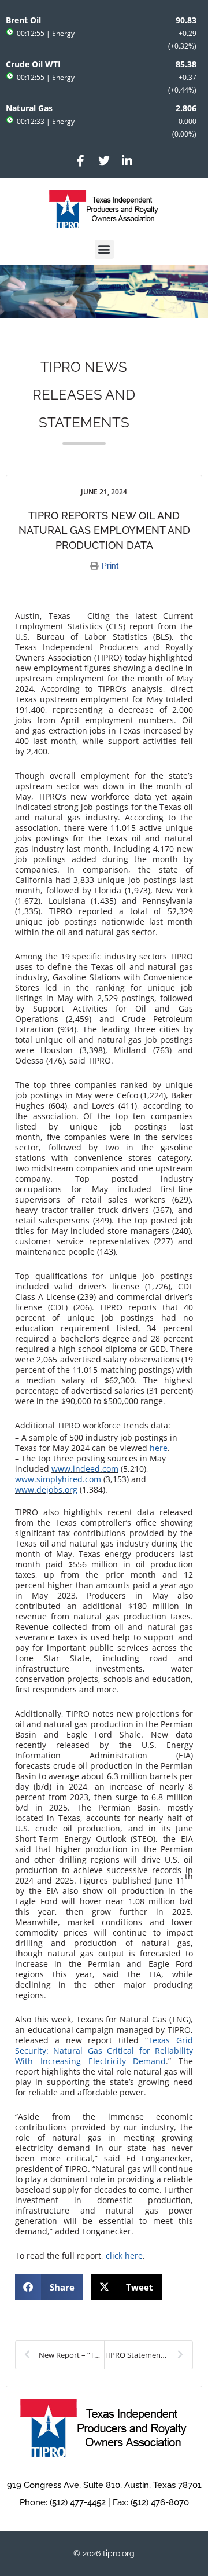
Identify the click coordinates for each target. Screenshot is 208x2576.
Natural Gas (29, 108)
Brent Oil (23, 20)
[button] (104, 249)
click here (124, 2256)
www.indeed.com (85, 1469)
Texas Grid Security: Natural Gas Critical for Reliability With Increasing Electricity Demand (104, 2051)
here (159, 1448)
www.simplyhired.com (58, 1479)
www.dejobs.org (46, 1489)
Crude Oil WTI (33, 64)
